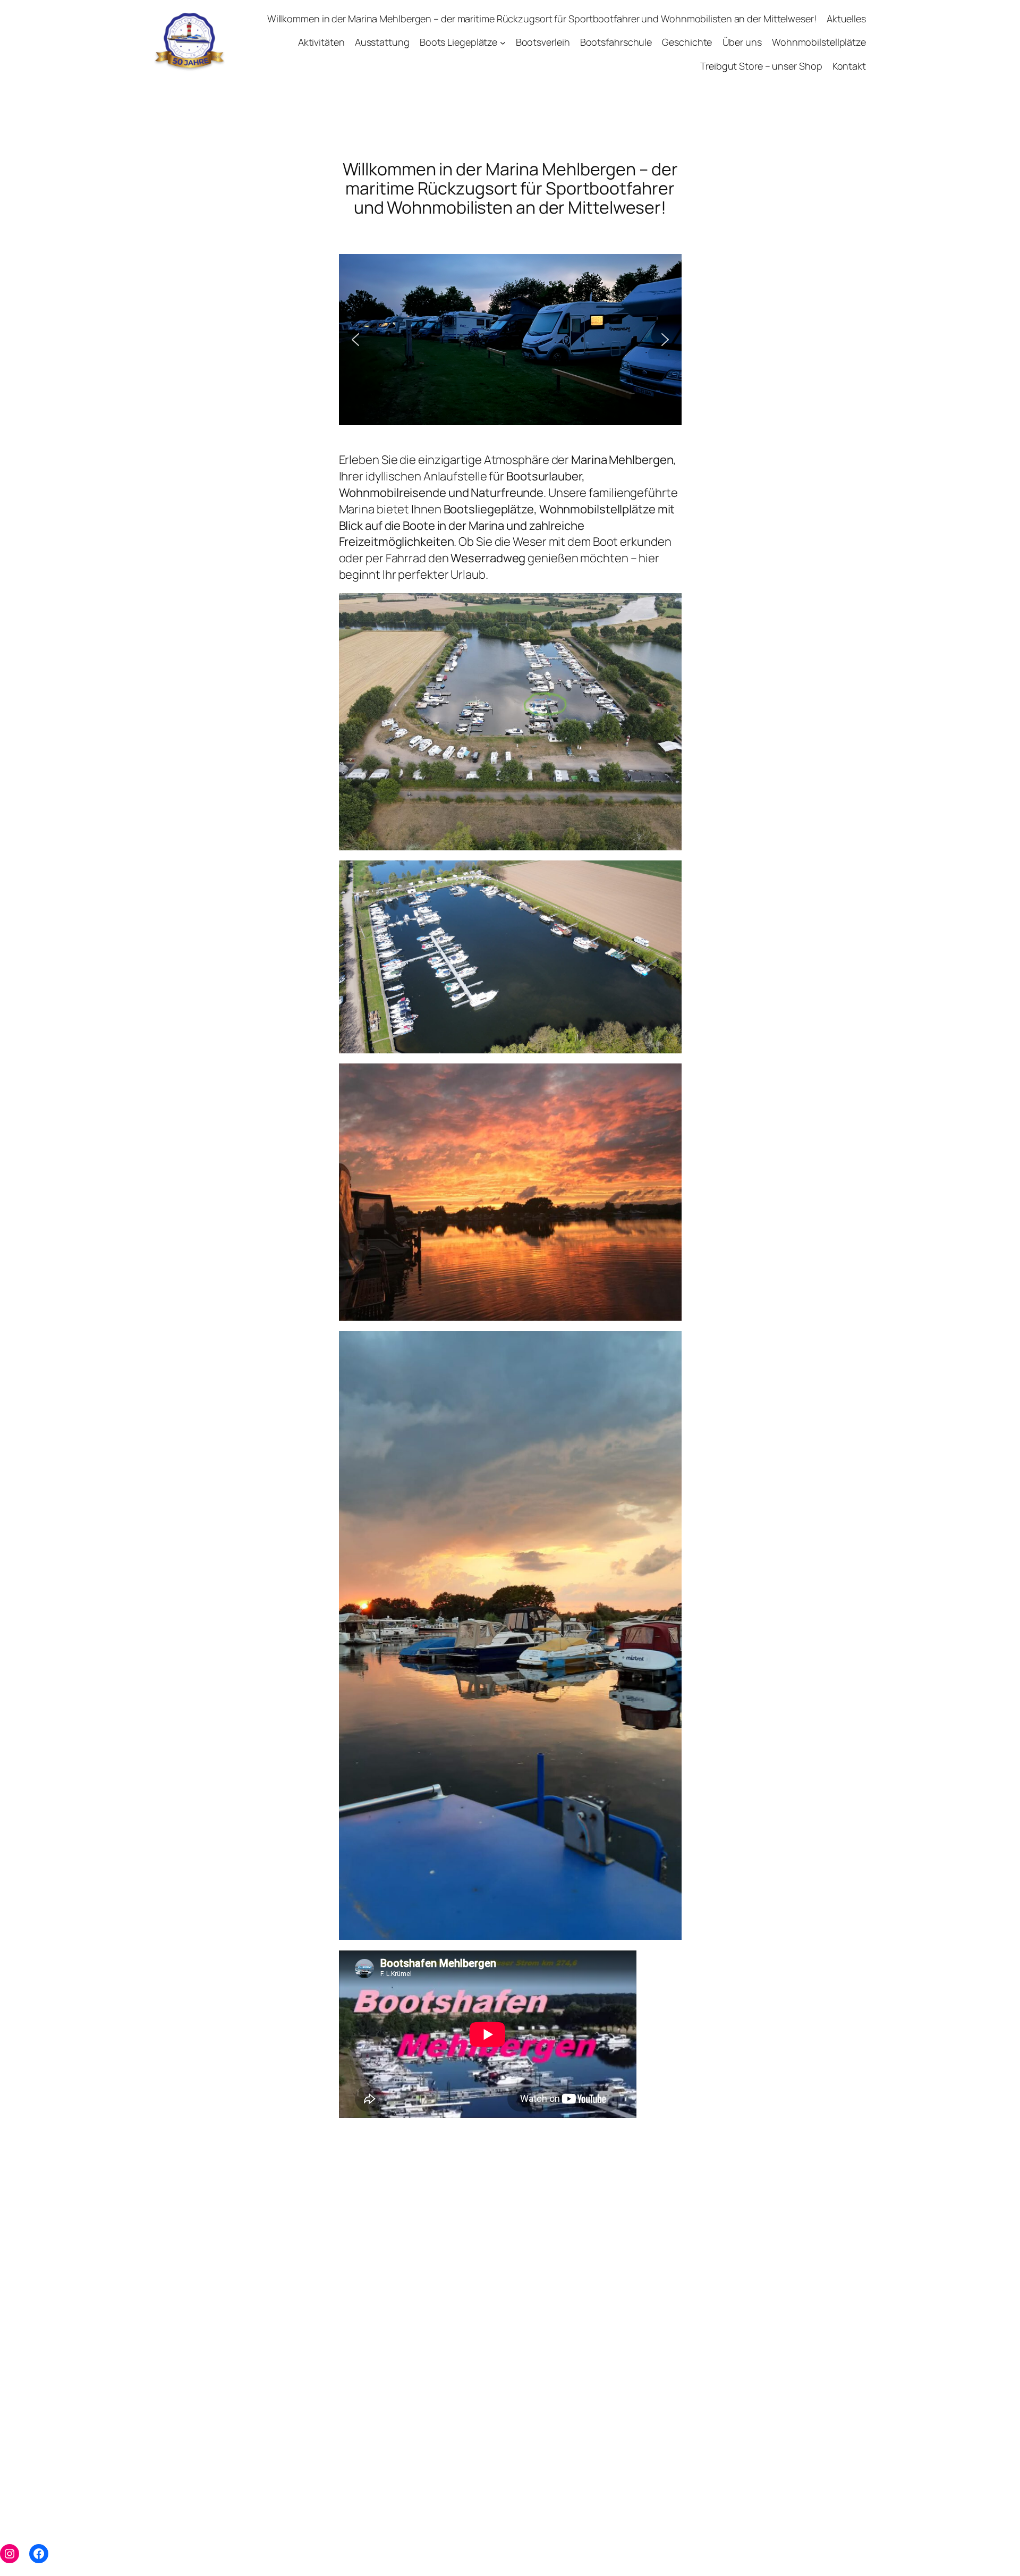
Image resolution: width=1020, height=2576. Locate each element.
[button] (355, 340)
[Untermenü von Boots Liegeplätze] (503, 43)
